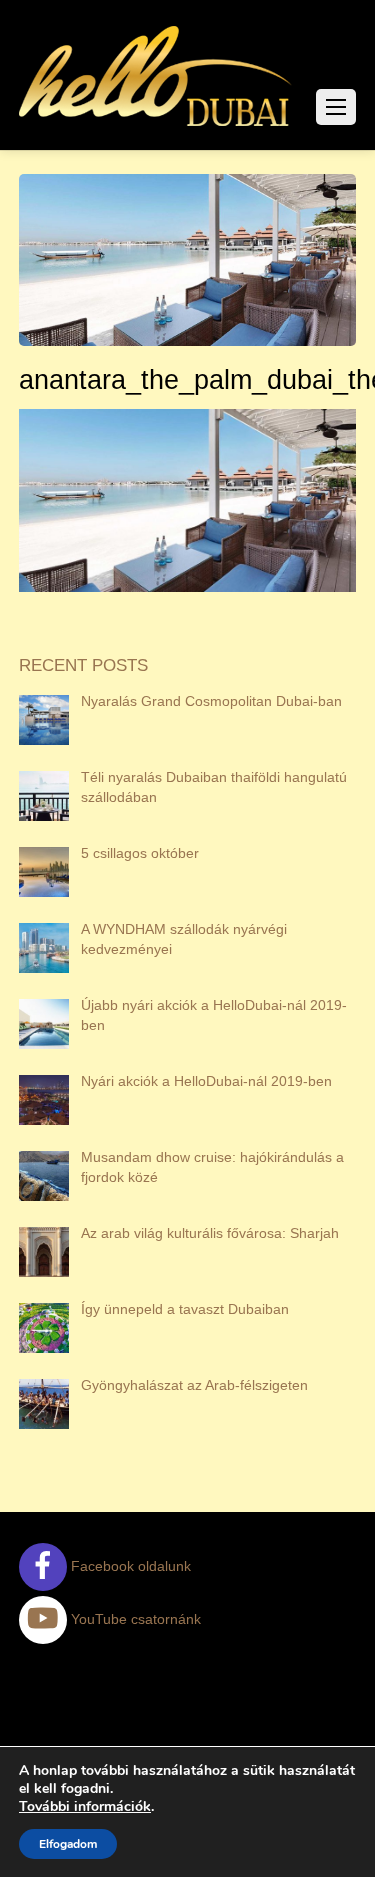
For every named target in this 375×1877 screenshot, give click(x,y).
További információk (85, 1807)
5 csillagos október (140, 853)
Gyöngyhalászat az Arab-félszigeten (194, 1385)
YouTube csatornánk (134, 1619)
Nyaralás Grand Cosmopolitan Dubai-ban (211, 701)
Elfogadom (68, 1844)
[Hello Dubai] (156, 126)
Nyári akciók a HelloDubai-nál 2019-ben (206, 1081)
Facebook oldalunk (129, 1566)
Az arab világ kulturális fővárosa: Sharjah (210, 1233)
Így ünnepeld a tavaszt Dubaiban (185, 1309)
